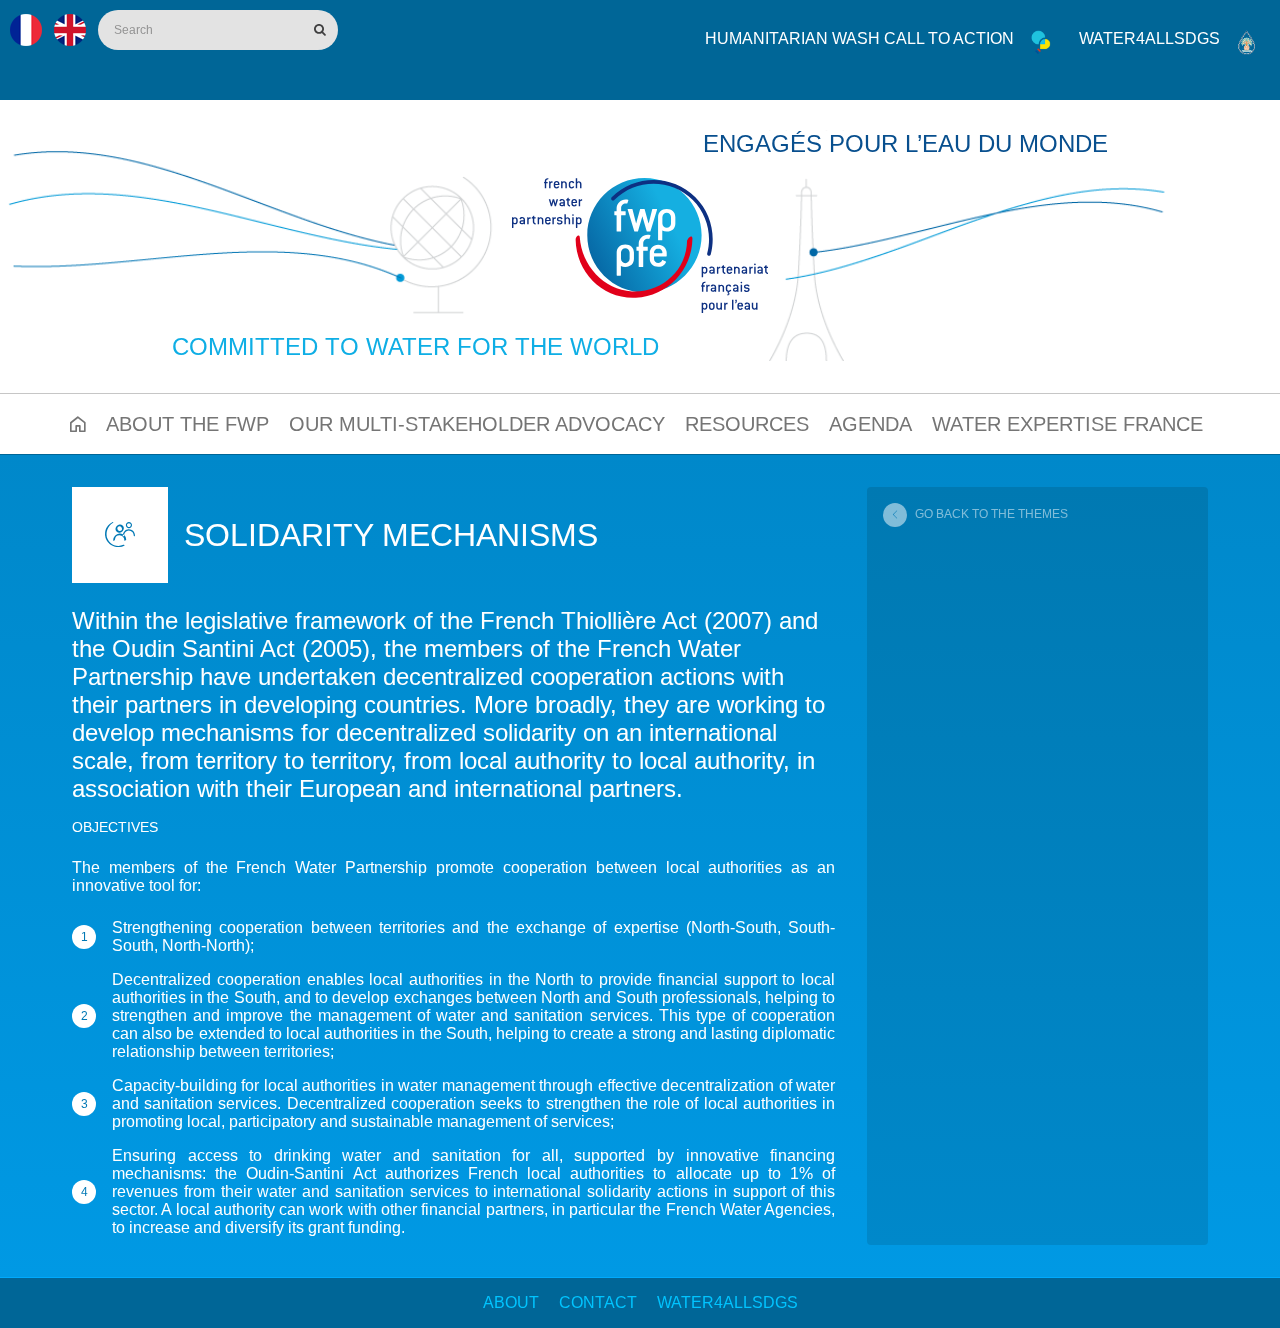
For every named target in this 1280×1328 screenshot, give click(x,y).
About (511, 1302)
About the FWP (187, 424)
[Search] (318, 30)
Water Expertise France (1067, 424)
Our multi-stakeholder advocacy (477, 424)
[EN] (70, 30)
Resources (747, 424)
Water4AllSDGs (727, 1302)
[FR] (26, 30)
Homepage (78, 424)
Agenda (870, 424)
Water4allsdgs (1149, 38)
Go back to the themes (991, 514)
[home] (640, 245)
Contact (598, 1302)
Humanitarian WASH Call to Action (859, 38)
